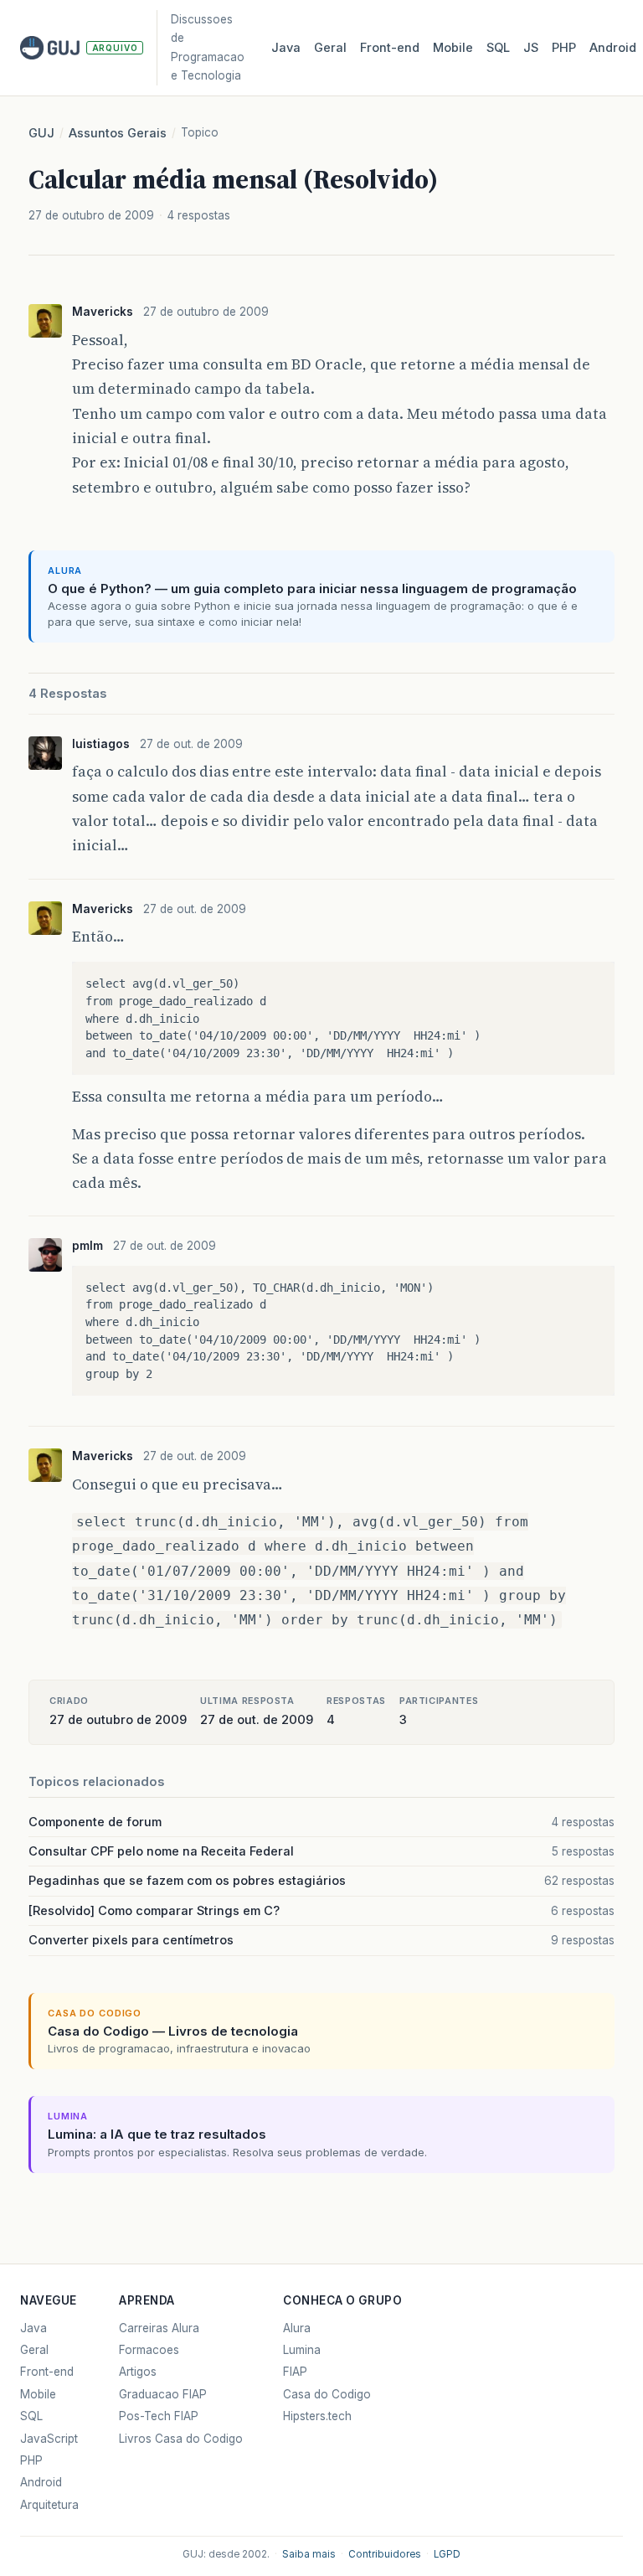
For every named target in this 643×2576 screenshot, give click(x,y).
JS (531, 48)
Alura (297, 2328)
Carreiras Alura (159, 2328)
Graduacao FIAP (163, 2394)
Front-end (47, 2372)
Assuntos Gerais (118, 133)
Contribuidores (385, 2554)
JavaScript (49, 2439)
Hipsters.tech (317, 2416)
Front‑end (390, 48)
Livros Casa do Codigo (181, 2439)
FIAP (295, 2372)
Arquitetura (49, 2505)
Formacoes (149, 2350)
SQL (498, 48)
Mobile (453, 48)
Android (613, 48)
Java (286, 48)
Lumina (302, 2350)
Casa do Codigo (327, 2394)
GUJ (41, 133)
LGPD (447, 2554)
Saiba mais (309, 2554)
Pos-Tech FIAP (159, 2416)
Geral (330, 48)
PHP (564, 48)
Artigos (138, 2372)
